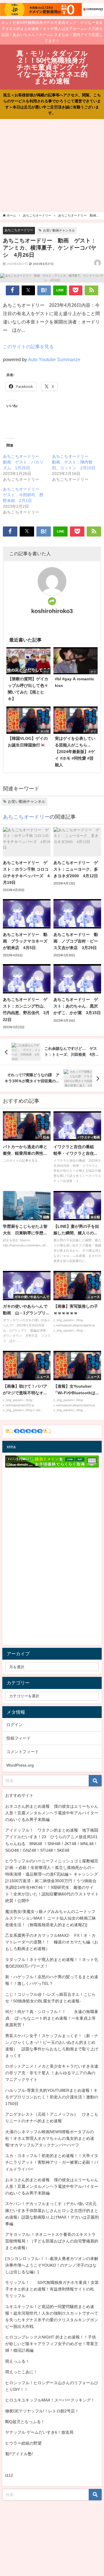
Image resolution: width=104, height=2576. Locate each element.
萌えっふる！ (17, 2361)
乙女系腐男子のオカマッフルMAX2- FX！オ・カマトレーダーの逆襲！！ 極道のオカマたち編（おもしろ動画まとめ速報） (52, 1942)
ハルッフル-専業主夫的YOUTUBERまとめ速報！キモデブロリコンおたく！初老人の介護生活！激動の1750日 (52, 2097)
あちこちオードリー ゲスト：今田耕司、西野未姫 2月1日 (24, 495)
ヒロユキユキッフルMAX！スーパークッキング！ (50, 2400)
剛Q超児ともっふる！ (25, 2422)
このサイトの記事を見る (28, 346)
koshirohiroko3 (52, 611)
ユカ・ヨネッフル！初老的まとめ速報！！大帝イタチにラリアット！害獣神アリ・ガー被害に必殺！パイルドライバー (52, 2162)
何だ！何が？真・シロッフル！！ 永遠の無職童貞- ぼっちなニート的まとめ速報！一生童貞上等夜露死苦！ (52, 2018)
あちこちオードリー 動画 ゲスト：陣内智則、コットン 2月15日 (74, 462)
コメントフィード (23, 1752)
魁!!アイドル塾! (19, 2454)
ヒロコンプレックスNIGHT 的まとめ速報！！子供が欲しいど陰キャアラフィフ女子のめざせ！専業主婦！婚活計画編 (52, 2344)
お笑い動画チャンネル (59, 230)
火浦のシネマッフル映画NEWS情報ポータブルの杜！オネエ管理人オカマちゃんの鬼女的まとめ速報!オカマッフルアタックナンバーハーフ (50, 2138)
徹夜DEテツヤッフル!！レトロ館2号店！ (42, 2411)
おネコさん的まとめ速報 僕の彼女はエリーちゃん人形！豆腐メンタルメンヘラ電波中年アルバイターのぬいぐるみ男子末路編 (52, 1813)
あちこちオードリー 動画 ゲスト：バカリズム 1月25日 (23, 462)
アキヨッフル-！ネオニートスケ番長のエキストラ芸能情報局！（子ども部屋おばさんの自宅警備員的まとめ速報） (52, 2241)
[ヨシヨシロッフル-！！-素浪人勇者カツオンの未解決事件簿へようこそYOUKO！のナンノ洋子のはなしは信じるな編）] (52, 2265)
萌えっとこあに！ (21, 2372)
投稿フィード (18, 1738)
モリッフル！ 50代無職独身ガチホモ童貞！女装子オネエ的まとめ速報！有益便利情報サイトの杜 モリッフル (52, 2289)
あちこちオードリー (19, 230)
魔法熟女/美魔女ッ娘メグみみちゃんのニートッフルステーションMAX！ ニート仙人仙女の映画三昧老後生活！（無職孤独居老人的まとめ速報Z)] (51, 1918)
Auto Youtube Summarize (54, 359)
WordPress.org (20, 1765)
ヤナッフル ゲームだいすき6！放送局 (39, 2432)
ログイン (14, 1725)
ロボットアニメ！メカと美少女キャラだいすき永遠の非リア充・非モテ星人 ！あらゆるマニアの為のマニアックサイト (52, 2073)
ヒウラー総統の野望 (23, 2443)
